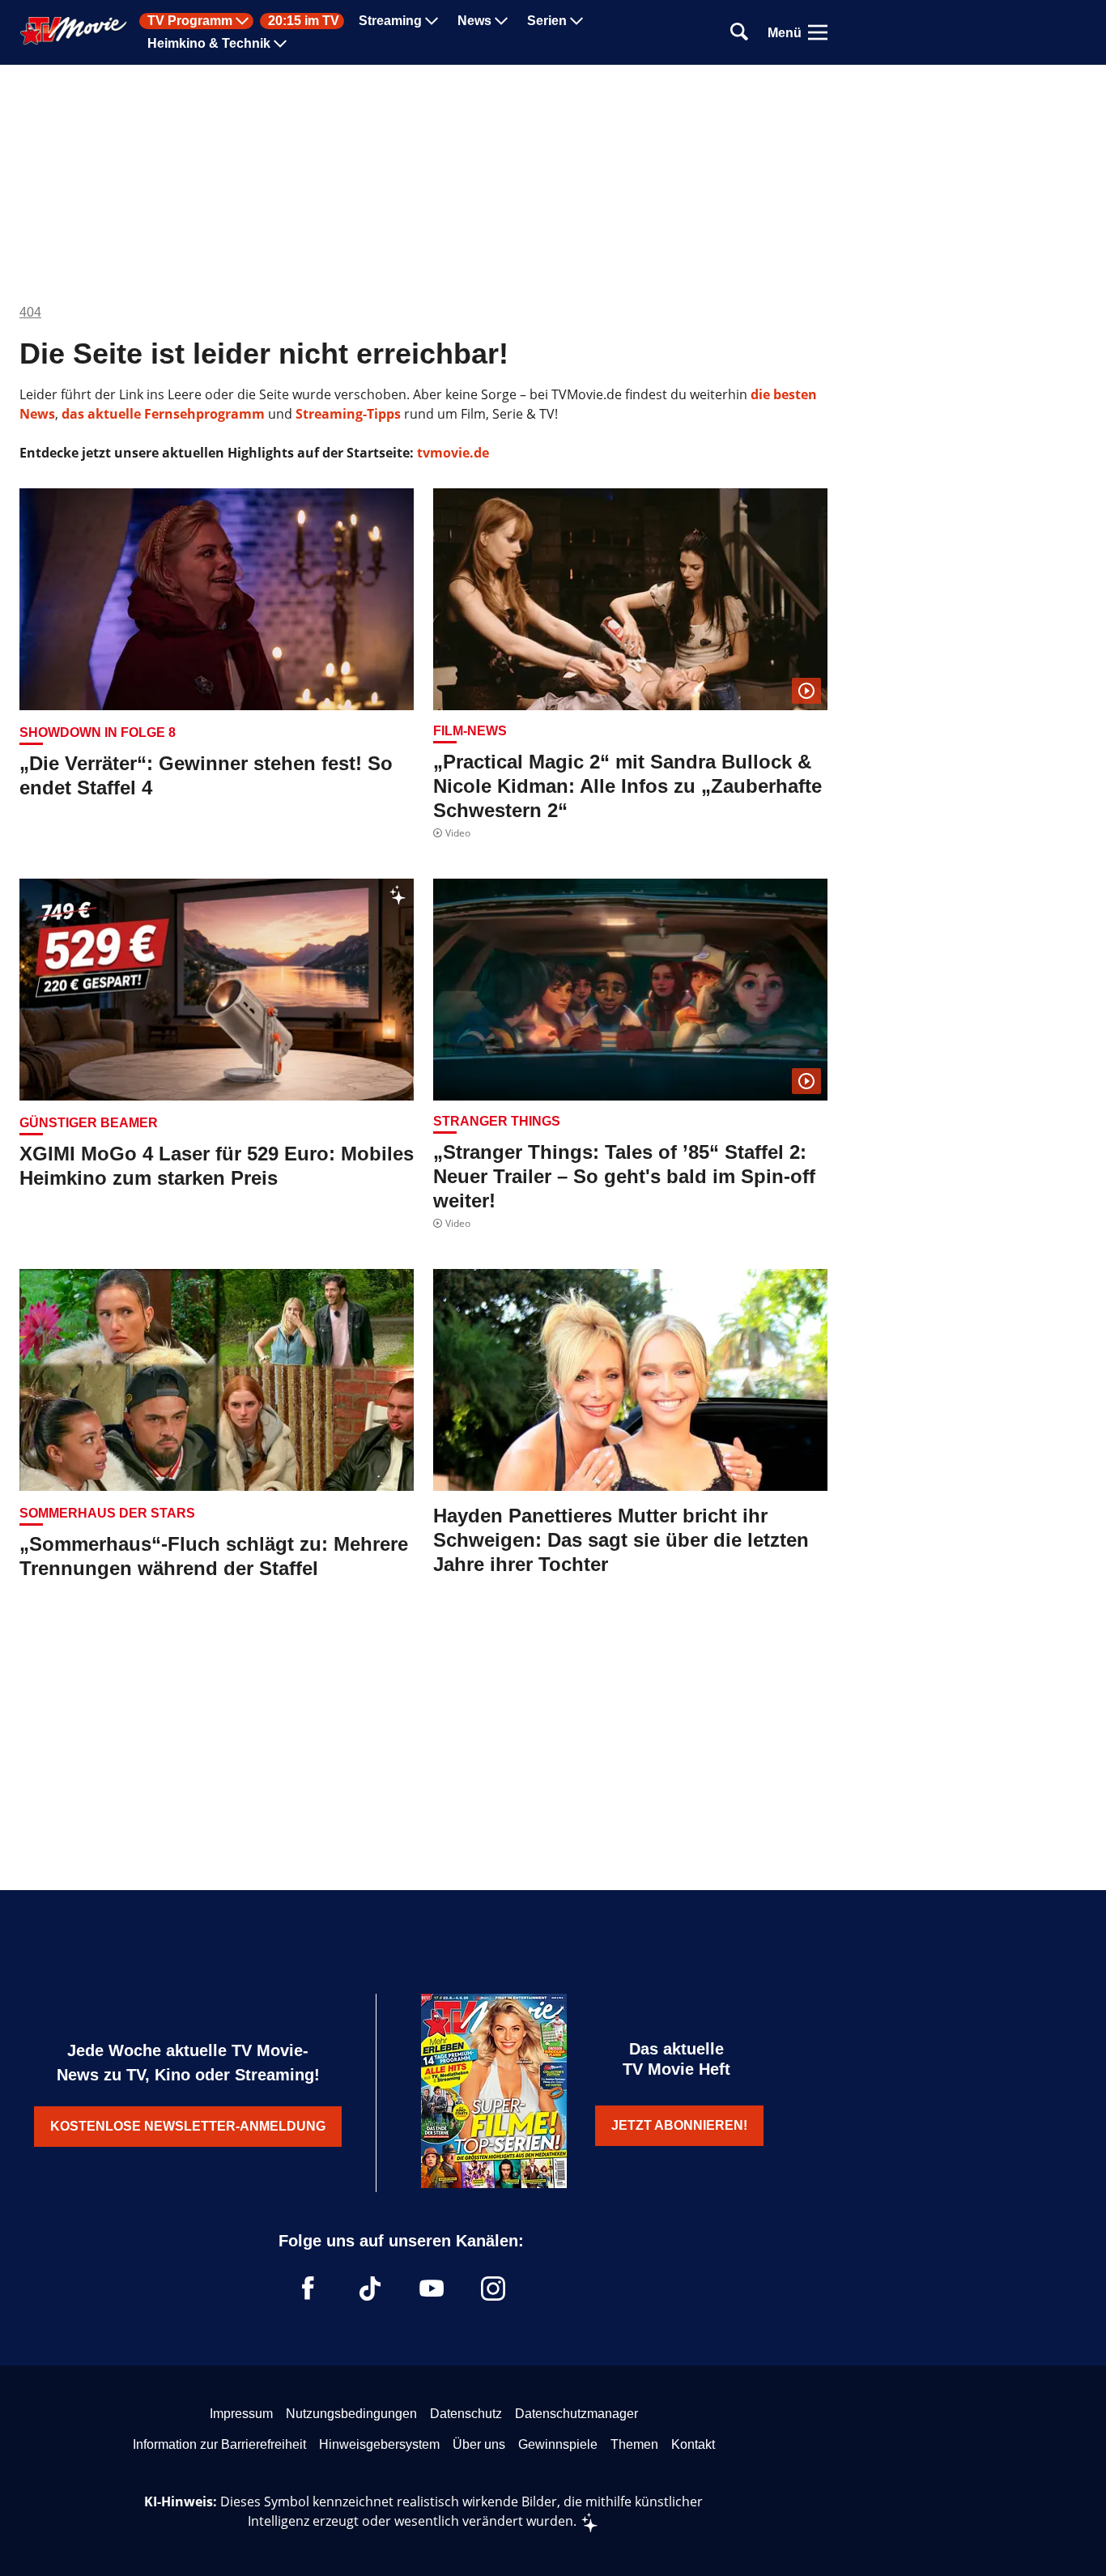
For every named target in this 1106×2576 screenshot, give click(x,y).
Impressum (241, 2414)
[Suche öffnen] (739, 33)
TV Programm (190, 21)
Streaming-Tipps (348, 414)
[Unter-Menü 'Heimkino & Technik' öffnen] (280, 44)
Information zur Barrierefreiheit (219, 2444)
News (474, 21)
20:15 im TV (304, 21)
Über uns (479, 2444)
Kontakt (693, 2444)
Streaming (390, 21)
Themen (634, 2444)
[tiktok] (370, 2289)
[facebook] (308, 2289)
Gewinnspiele (558, 2444)
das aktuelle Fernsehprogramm (162, 414)
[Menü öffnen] (818, 32)
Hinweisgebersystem (379, 2444)
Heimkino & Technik (209, 44)
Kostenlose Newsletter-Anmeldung (188, 2126)
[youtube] (432, 2289)
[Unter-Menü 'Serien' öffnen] (576, 21)
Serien (547, 21)
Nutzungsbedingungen (351, 2414)
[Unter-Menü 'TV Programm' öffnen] (242, 21)
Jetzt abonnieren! (679, 2125)
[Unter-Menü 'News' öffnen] (501, 21)
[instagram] (493, 2289)
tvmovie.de (453, 453)
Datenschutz (466, 2414)
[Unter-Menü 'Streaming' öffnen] (432, 21)
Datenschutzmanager (576, 2414)
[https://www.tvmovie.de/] (74, 31)
